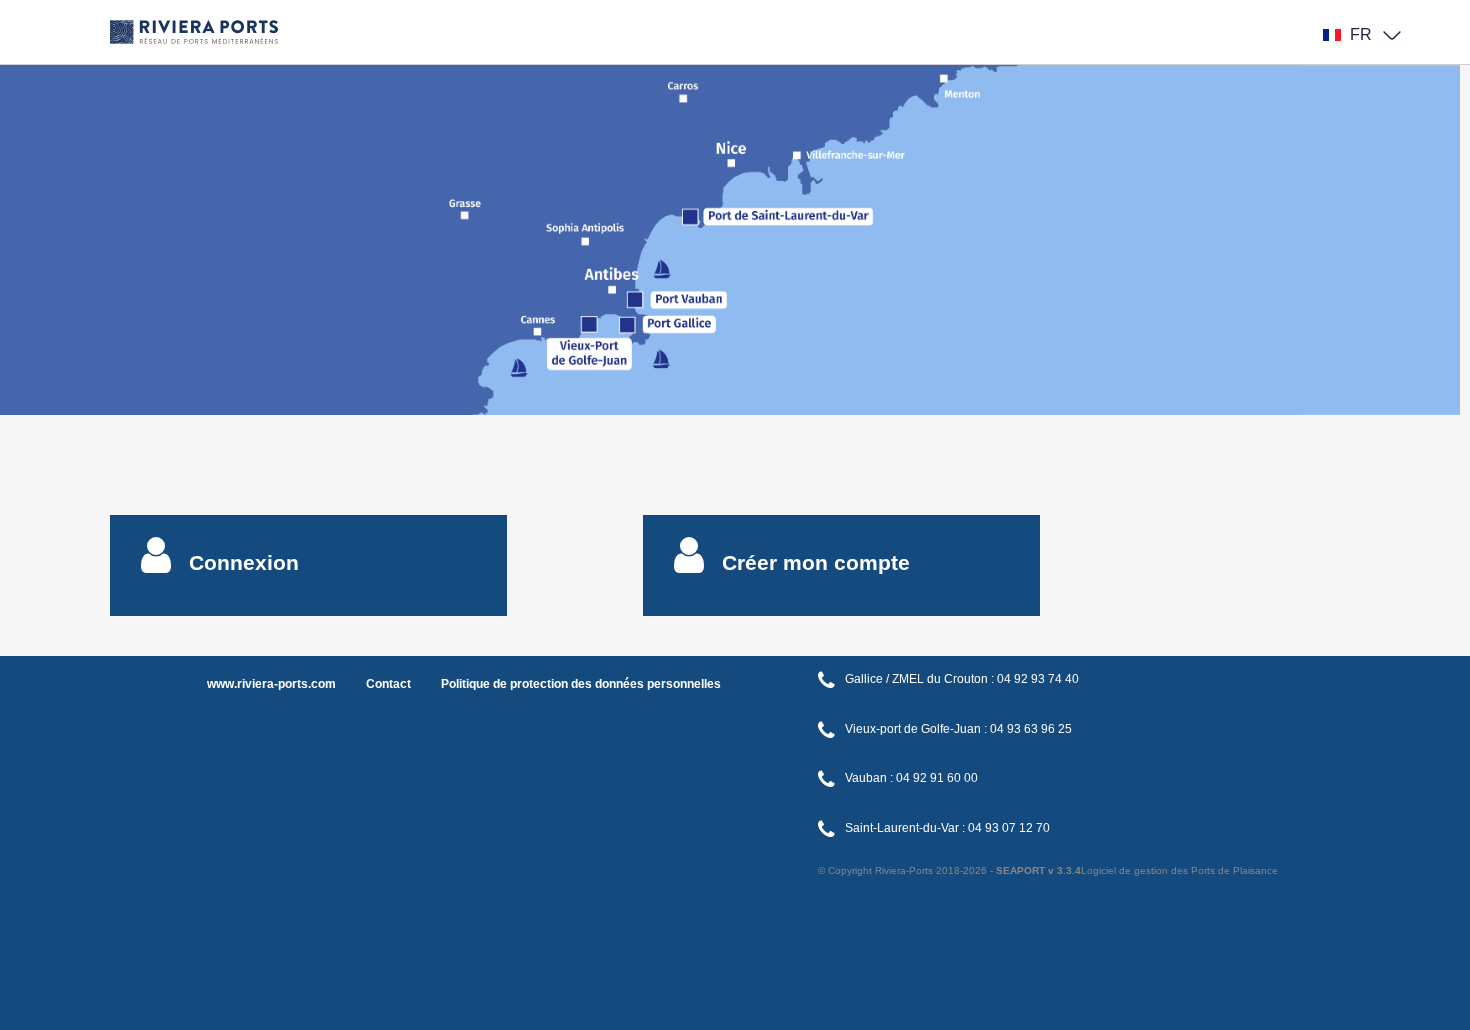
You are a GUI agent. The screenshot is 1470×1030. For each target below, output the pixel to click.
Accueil (194, 10)
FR (1361, 34)
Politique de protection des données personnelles (581, 684)
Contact (388, 684)
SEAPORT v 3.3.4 (1038, 870)
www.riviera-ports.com (271, 684)
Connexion (244, 562)
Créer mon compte (816, 562)
